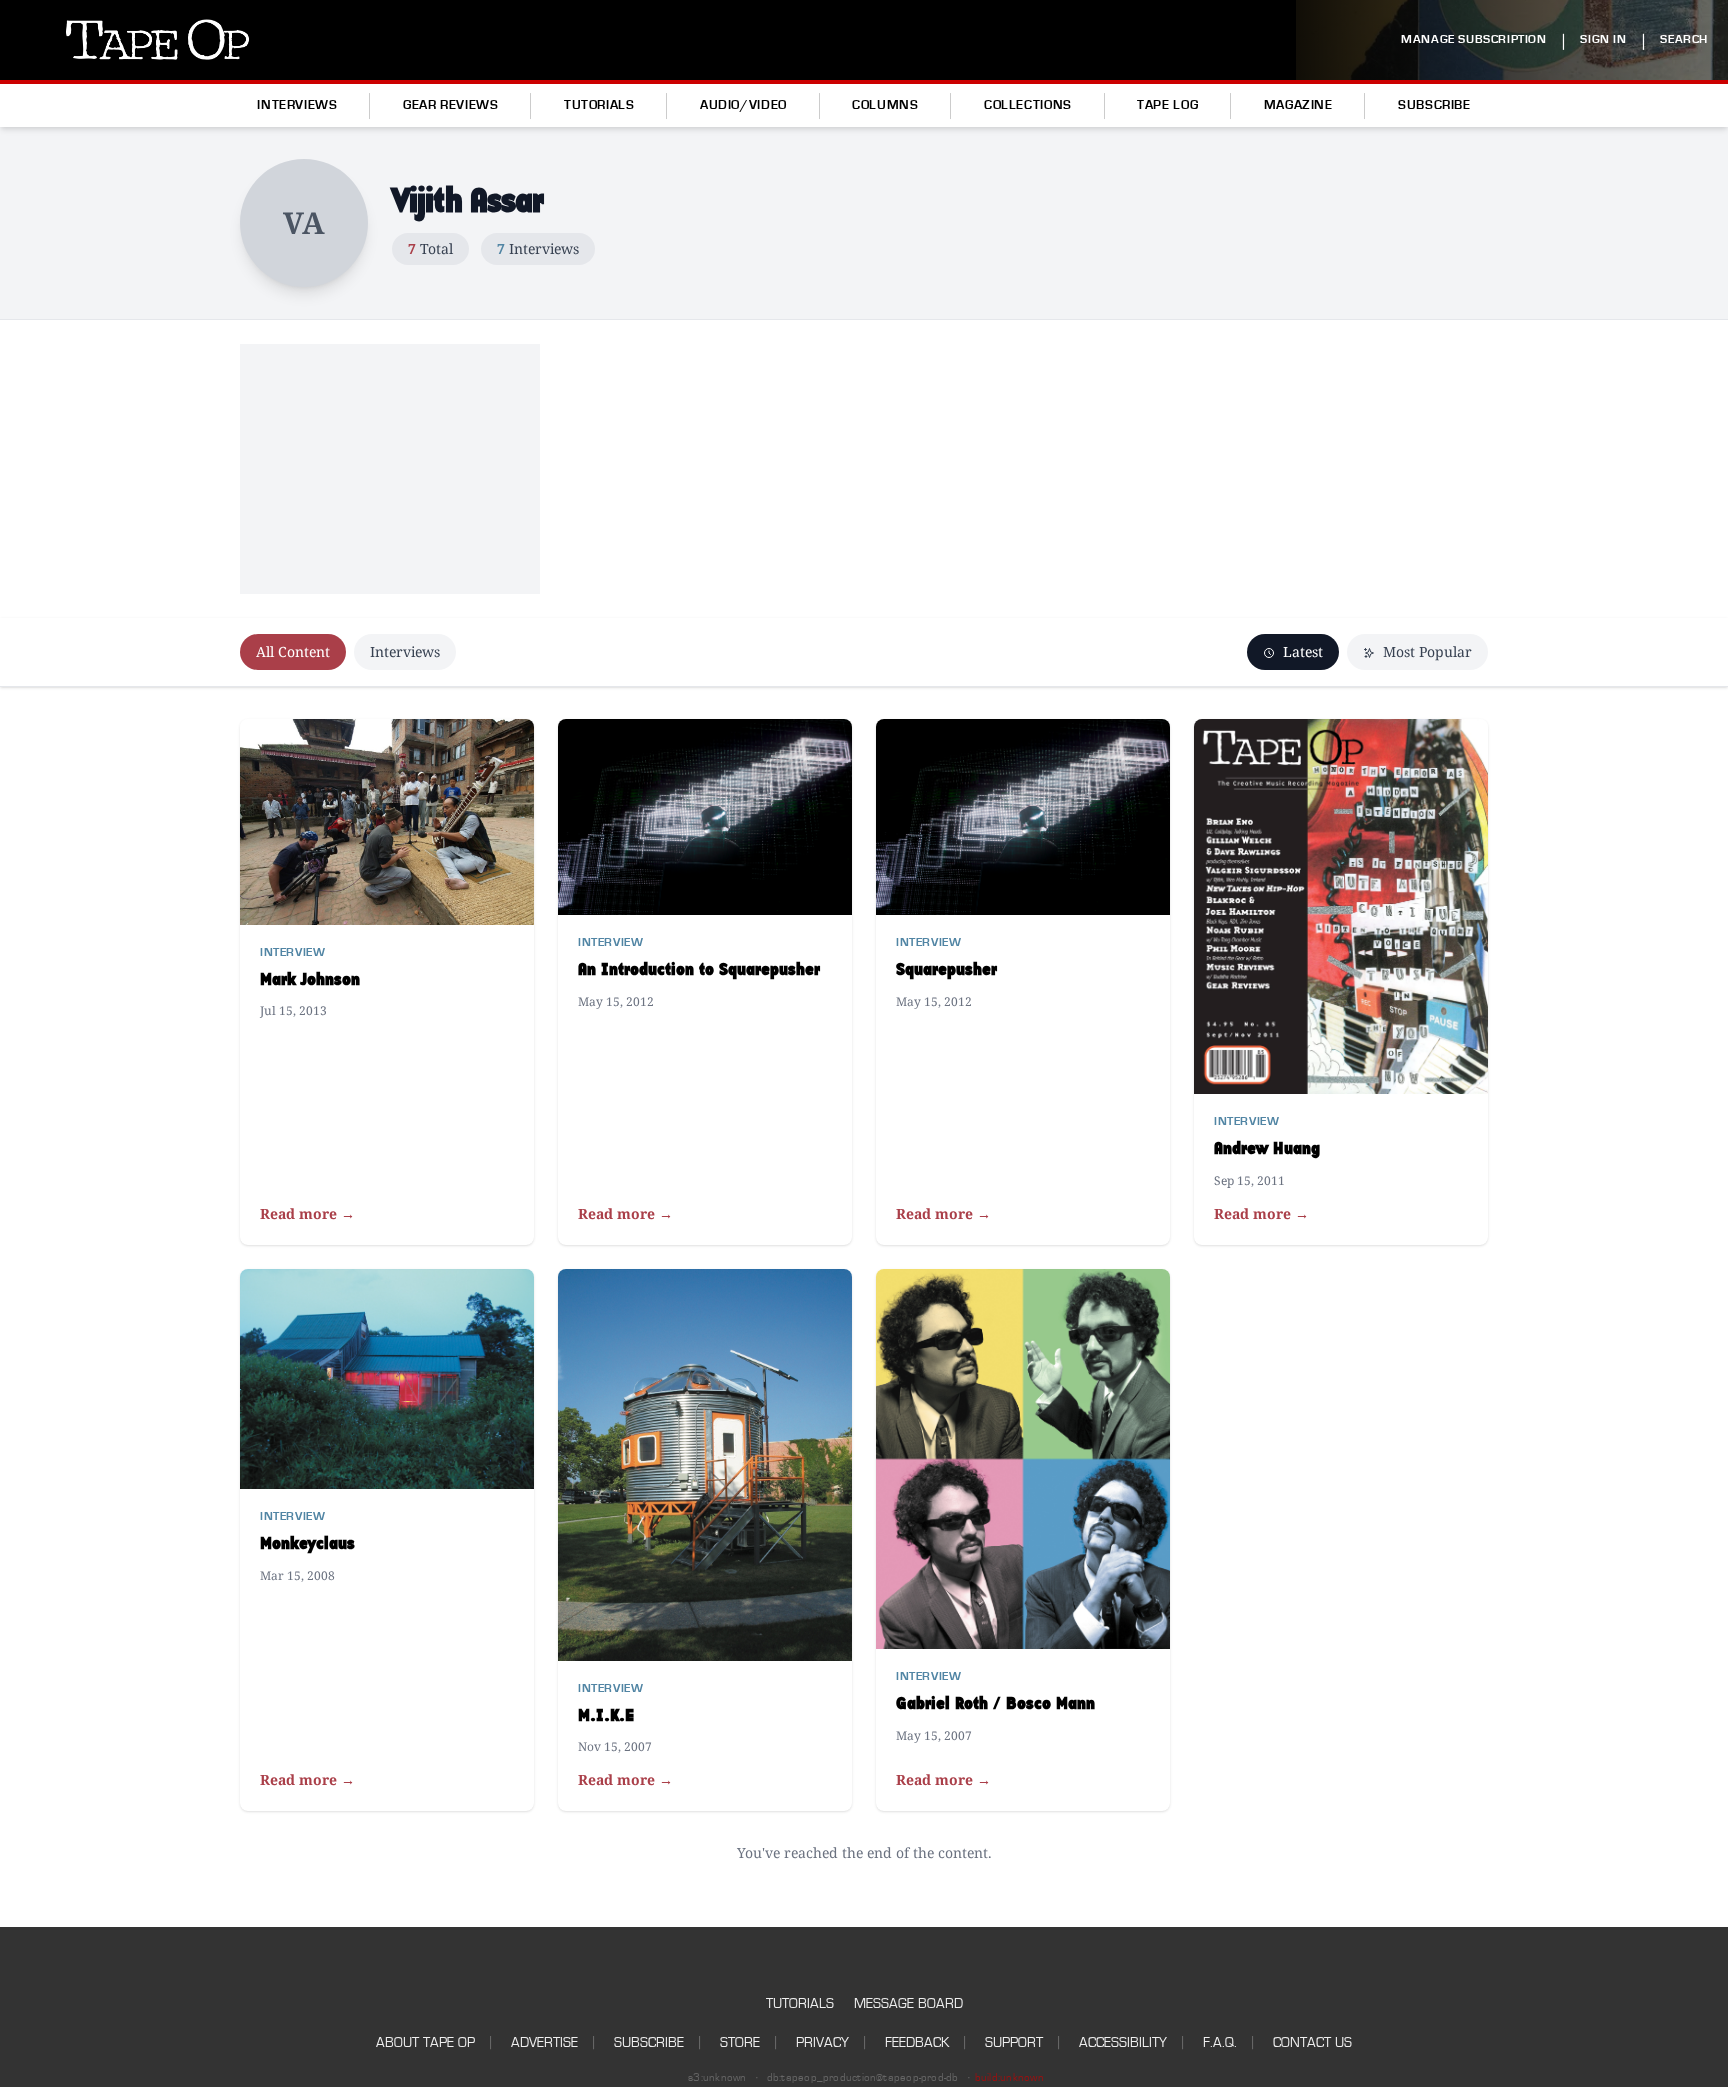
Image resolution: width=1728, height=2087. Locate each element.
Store (740, 2042)
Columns (885, 105)
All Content (293, 651)
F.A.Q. (1220, 2042)
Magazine (1298, 105)
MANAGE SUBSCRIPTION (1473, 39)
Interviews (297, 105)
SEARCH (1684, 39)
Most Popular (1425, 651)
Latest (1301, 651)
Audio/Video (743, 105)
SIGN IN (1603, 39)
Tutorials (599, 105)
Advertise (544, 2042)
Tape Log (1167, 105)
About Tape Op (425, 2042)
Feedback (917, 2042)
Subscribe (1434, 105)
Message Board (908, 2003)
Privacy (822, 2042)
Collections (1028, 105)
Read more (307, 1213)
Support (1014, 2042)
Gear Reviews (451, 105)
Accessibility (1123, 2042)
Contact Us (1312, 2042)
